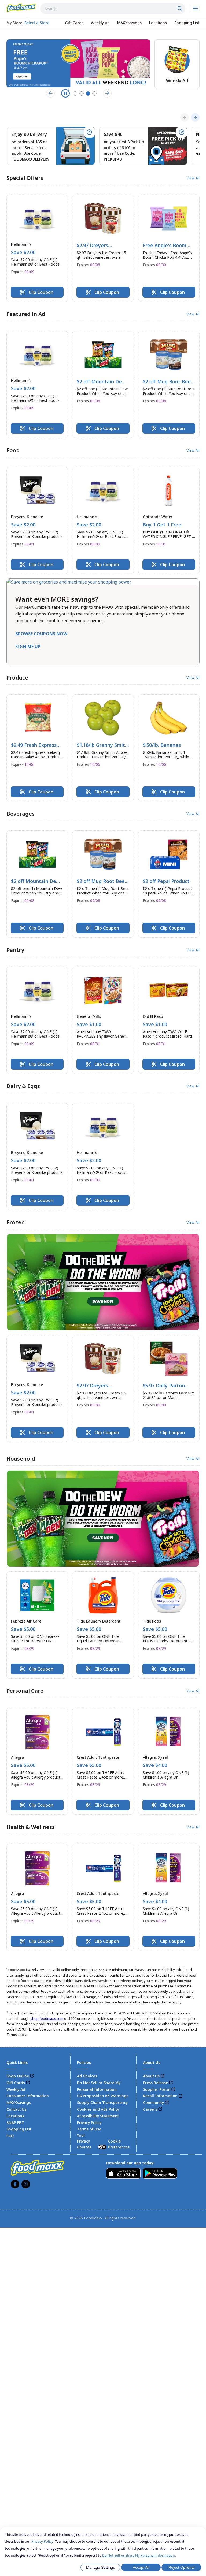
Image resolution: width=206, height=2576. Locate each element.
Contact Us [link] (16, 2109)
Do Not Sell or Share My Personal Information (139, 2555)
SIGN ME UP (28, 647)
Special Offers (25, 178)
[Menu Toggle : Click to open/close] (195, 9)
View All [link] (193, 178)
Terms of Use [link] (89, 2129)
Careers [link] (150, 2109)
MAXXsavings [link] (19, 2102)
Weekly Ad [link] (16, 2089)
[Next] (195, 117)
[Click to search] (181, 9)
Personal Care (25, 1691)
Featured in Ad (26, 314)
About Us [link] (151, 2076)
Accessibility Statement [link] (98, 2116)
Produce (17, 678)
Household (21, 1459)
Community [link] (153, 2102)
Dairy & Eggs (23, 1086)
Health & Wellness (31, 1827)
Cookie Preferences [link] (119, 2144)
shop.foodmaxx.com (47, 2018)
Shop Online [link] (18, 2076)
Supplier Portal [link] (157, 2089)
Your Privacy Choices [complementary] (103, 2141)
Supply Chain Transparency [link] (102, 2102)
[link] (21, 8)
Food (13, 450)
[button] (37, 248)
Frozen (16, 1222)
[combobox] (113, 9)
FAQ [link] (10, 2136)
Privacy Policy (42, 2541)
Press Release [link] (155, 2083)
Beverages (21, 814)
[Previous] (185, 117)
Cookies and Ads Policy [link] (98, 2109)
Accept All (141, 2567)
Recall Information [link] (160, 2096)
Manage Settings (100, 2567)
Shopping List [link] (19, 2129)
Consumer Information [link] (28, 2096)
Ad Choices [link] (87, 2076)
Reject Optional (181, 2567)
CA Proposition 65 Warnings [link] (103, 2096)
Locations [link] (15, 2116)
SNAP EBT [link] (15, 2123)
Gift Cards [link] (16, 2083)
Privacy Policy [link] (89, 2123)
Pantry (15, 950)
